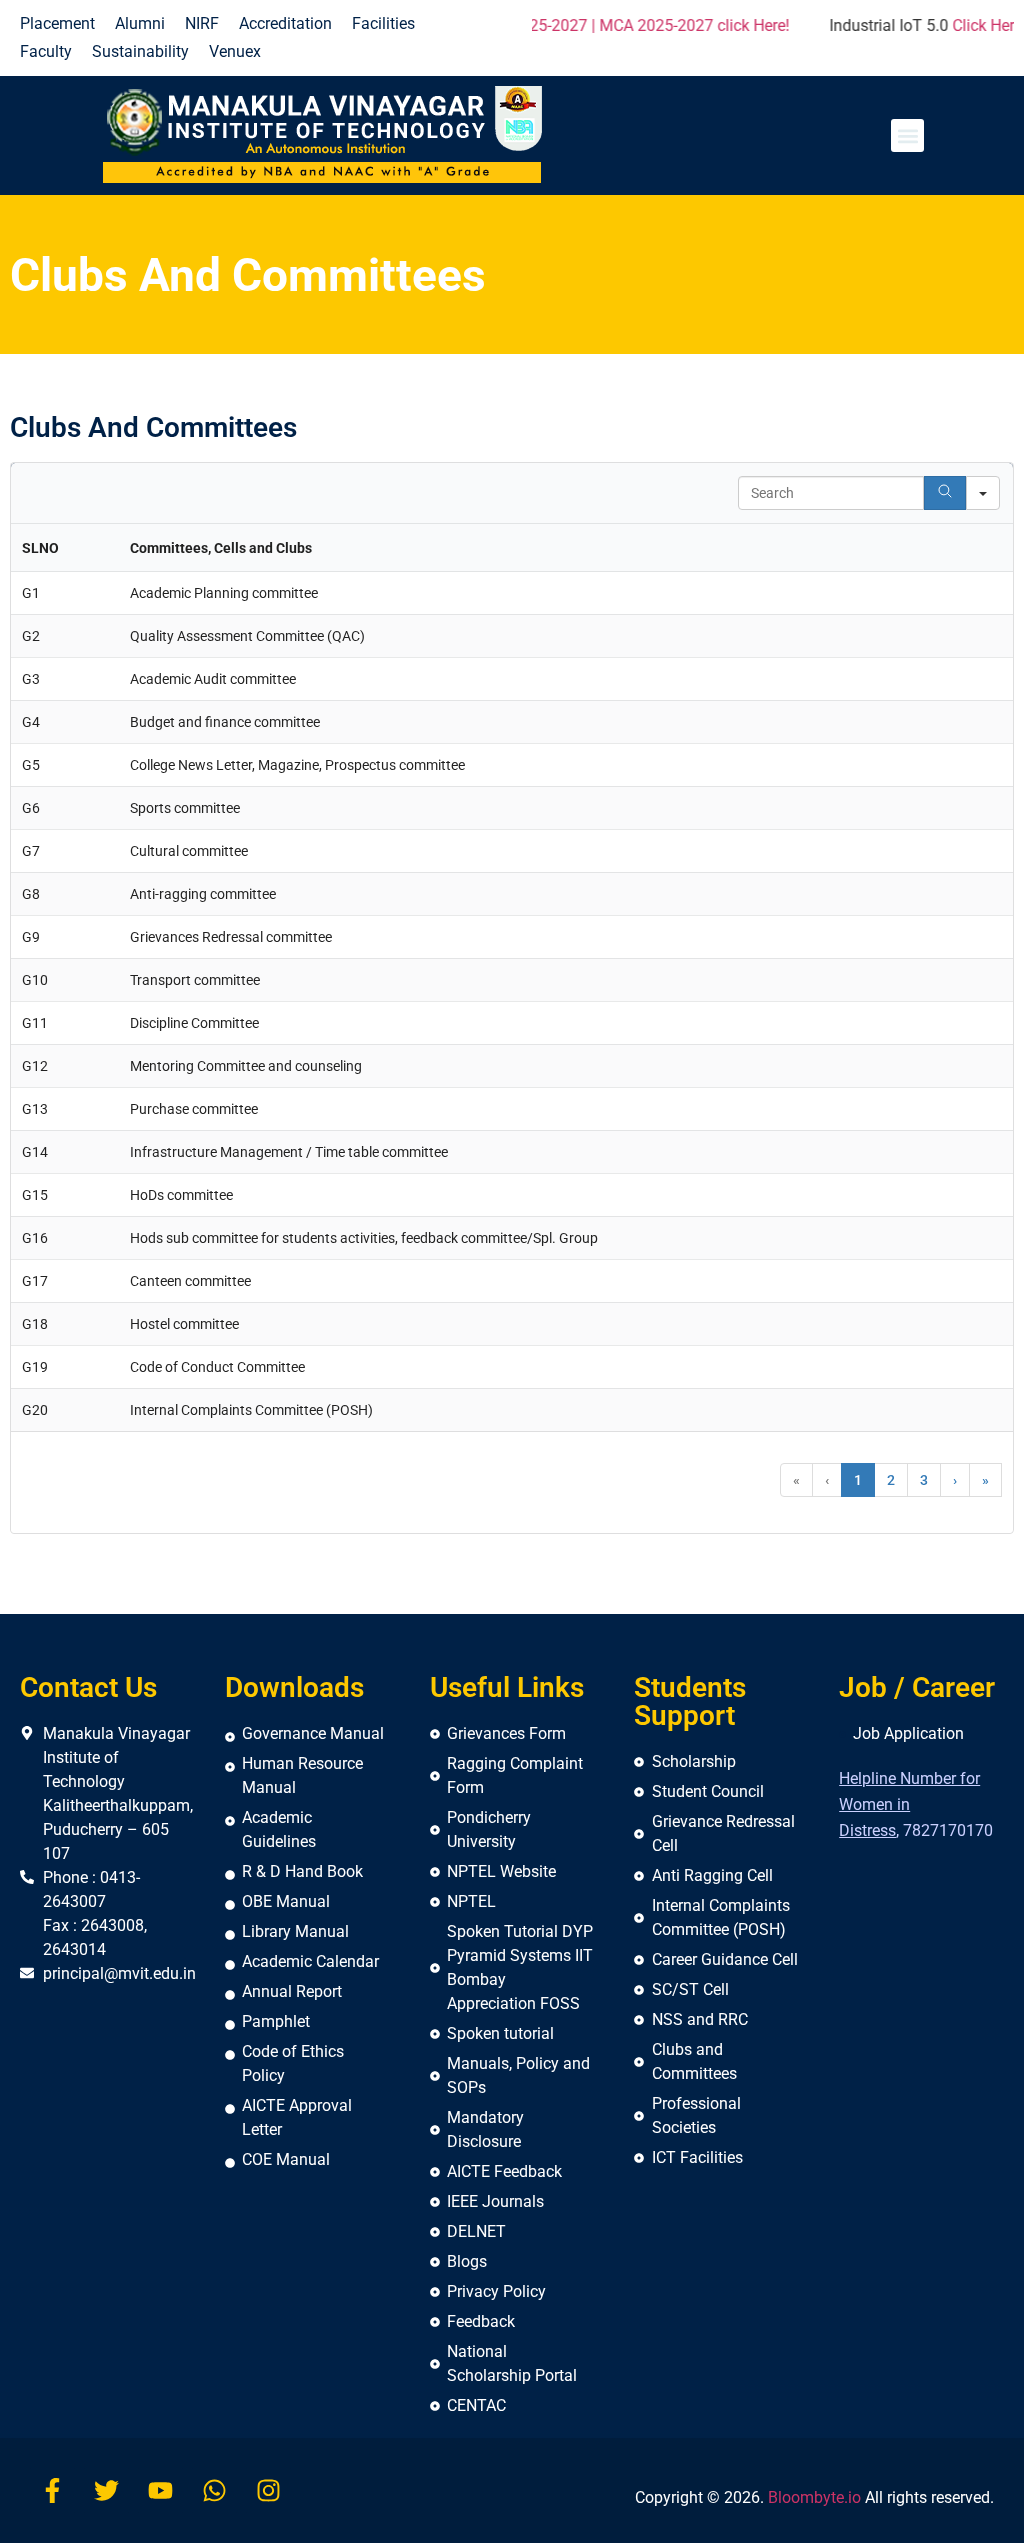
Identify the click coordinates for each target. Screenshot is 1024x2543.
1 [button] (858, 1480)
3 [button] (924, 1480)
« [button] (796, 1480)
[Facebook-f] (52, 2490)
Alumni (140, 23)
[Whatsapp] (214, 2490)
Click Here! (884, 25)
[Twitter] (106, 2490)
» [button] (985, 1480)
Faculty (46, 51)
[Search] (945, 493)
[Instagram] (268, 2490)
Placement (57, 23)
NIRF (202, 23)
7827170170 (948, 1830)
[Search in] (983, 493)
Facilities (383, 23)
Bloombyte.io (814, 2497)
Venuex (235, 51)
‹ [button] (827, 1480)
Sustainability (140, 51)
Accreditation (285, 23)
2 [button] (891, 1480)
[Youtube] (160, 2490)
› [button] (955, 1480)
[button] (907, 135)
